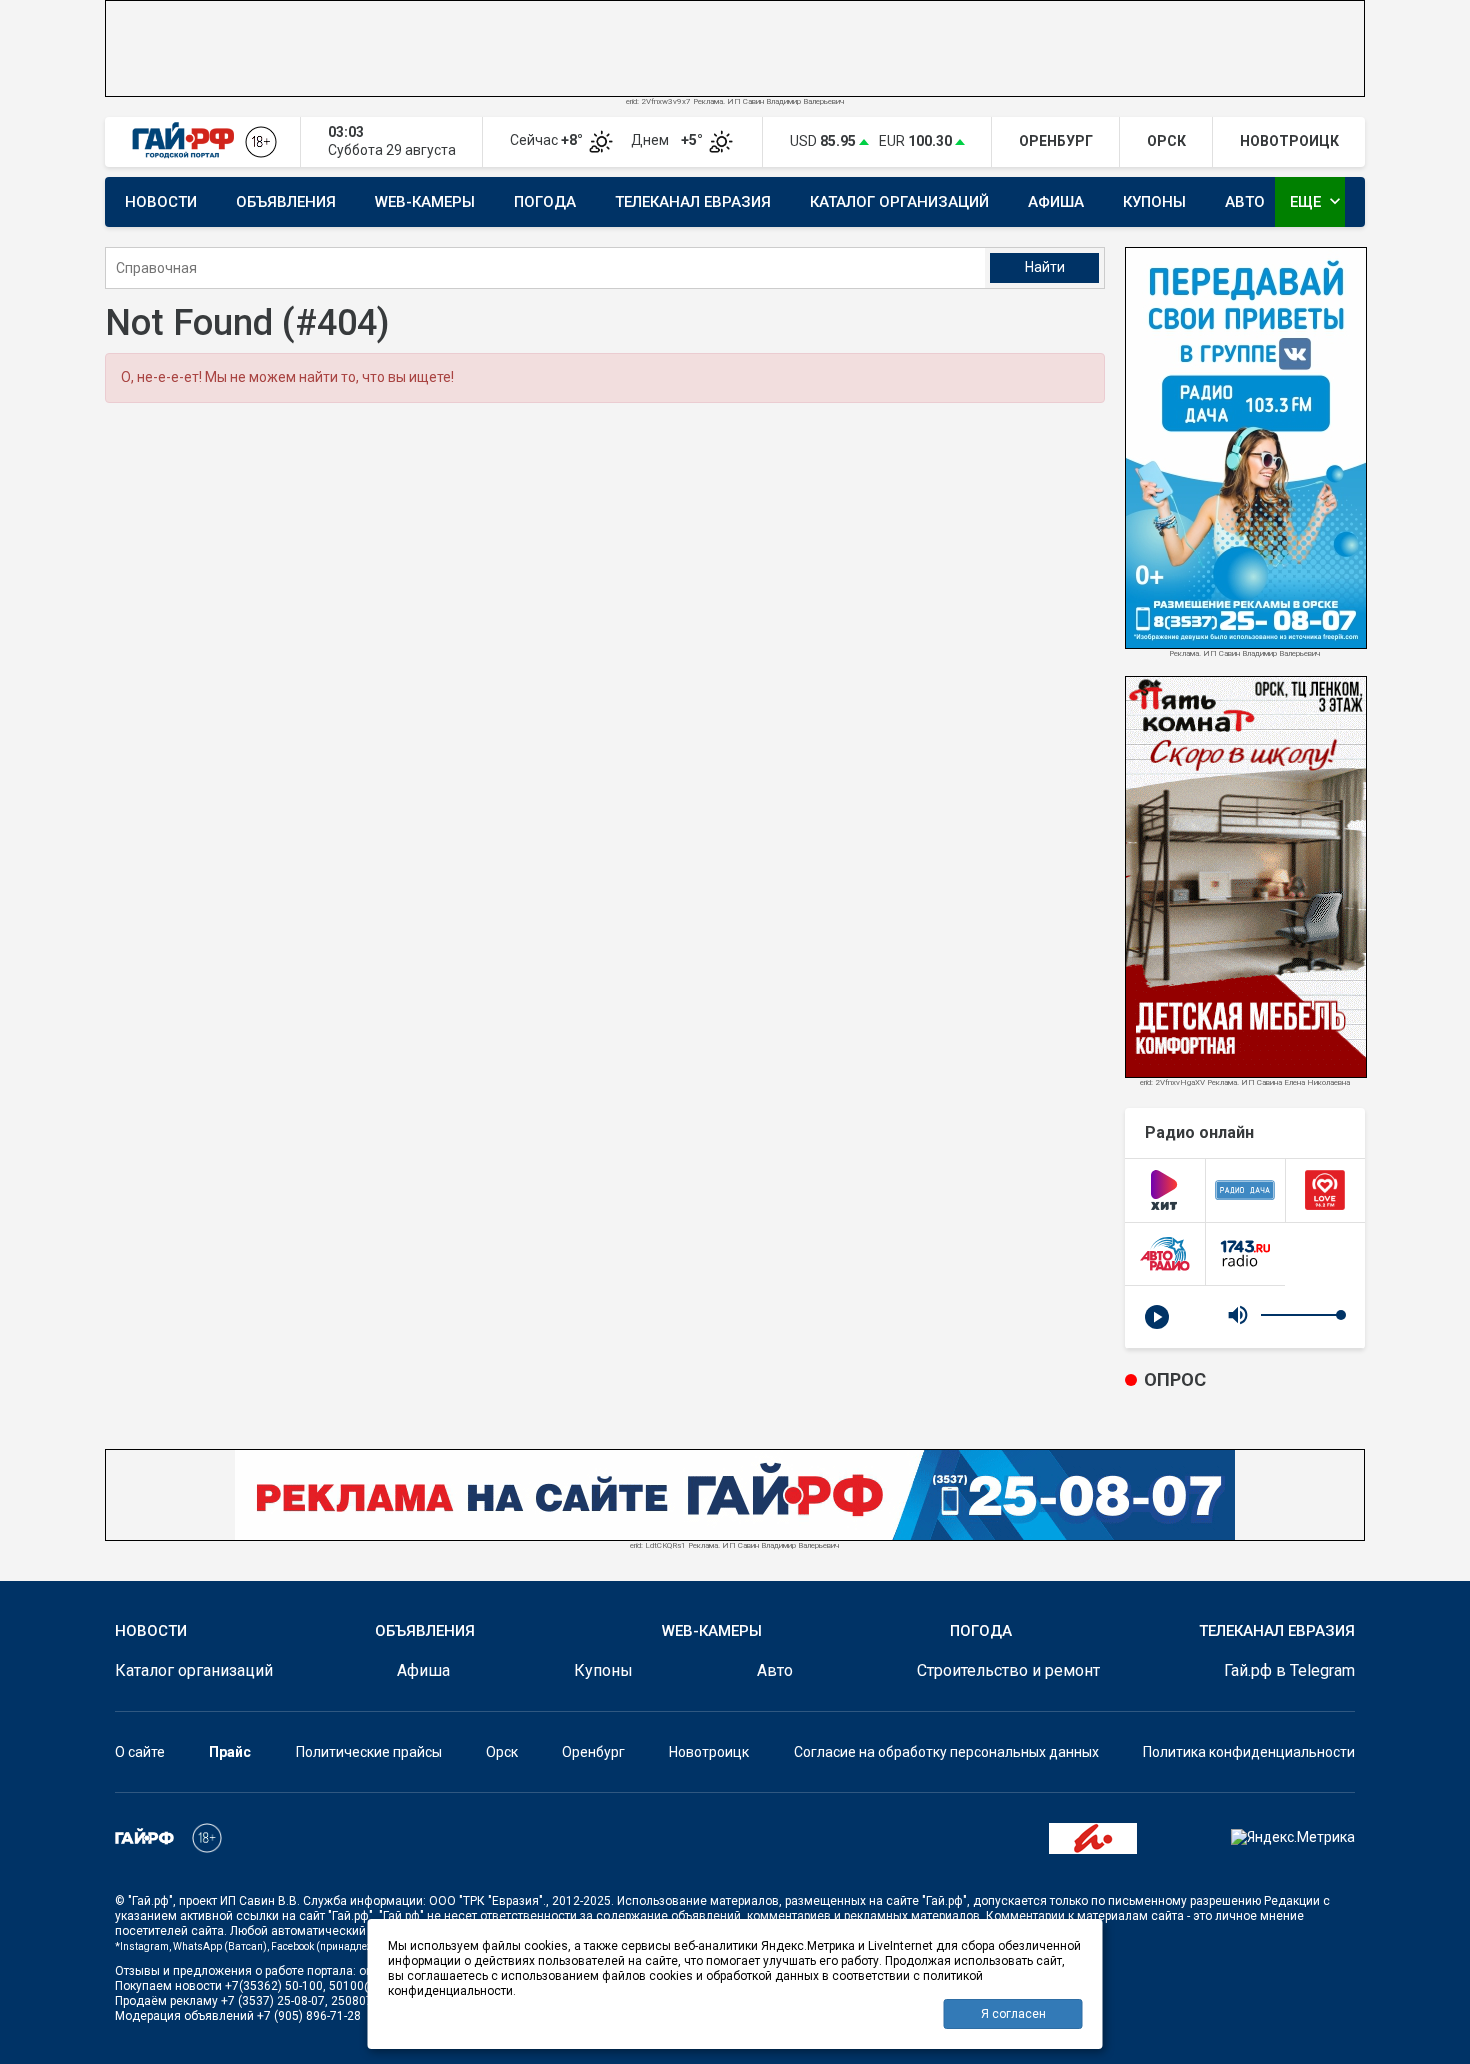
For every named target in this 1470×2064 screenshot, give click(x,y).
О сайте (140, 1752)
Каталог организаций (899, 202)
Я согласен (1013, 2014)
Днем (668, 140)
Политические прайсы (369, 1752)
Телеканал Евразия (693, 202)
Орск (502, 1752)
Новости (161, 202)
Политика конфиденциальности (1249, 1752)
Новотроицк (709, 1752)
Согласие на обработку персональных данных (946, 1752)
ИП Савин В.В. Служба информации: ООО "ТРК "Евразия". (383, 1901)
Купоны (1154, 202)
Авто (1245, 202)
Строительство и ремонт (1008, 1670)
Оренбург (593, 1752)
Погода (545, 202)
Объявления (286, 202)
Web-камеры (425, 202)
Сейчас (548, 140)
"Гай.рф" (150, 1901)
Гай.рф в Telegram (1289, 1670)
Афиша (1056, 202)
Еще (1317, 201)
